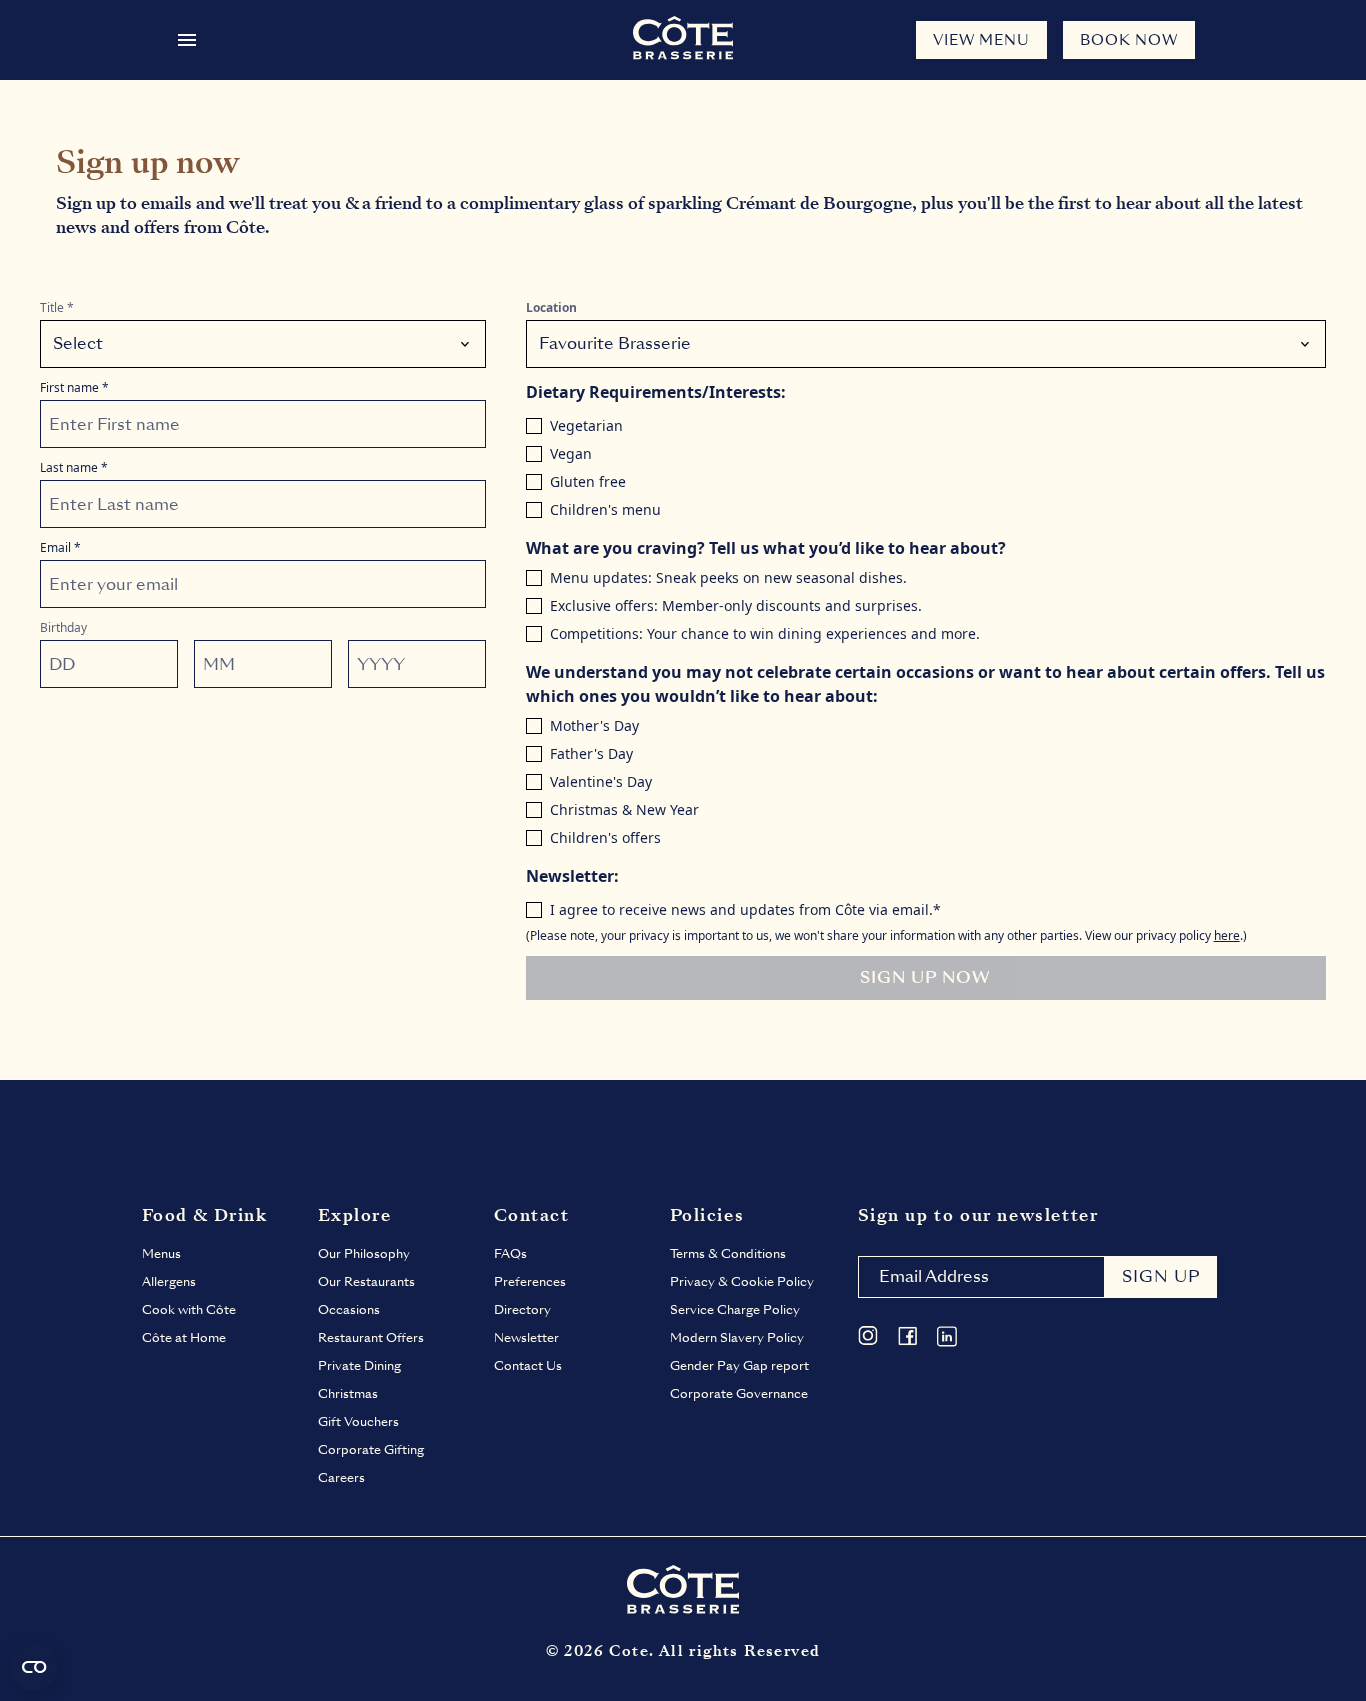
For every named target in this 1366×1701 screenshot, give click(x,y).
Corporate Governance (739, 1394)
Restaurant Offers (371, 1338)
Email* (60, 548)
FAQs (510, 1254)
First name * (74, 388)
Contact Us (528, 1366)
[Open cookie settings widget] (34, 1667)
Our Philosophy (364, 1254)
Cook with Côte (189, 1310)
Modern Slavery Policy (737, 1338)
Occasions (349, 1310)
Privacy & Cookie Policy (742, 1282)
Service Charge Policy (735, 1310)
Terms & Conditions (728, 1254)
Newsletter (526, 1338)
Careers (341, 1478)
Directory (522, 1310)
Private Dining (359, 1366)
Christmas (348, 1394)
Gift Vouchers (358, 1422)
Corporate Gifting (371, 1450)
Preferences (530, 1282)
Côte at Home (184, 1338)
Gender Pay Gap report (739, 1366)
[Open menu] (187, 40)
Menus (161, 1254)
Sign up (1161, 1276)
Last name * (74, 468)
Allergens (169, 1282)
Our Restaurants (366, 1282)
